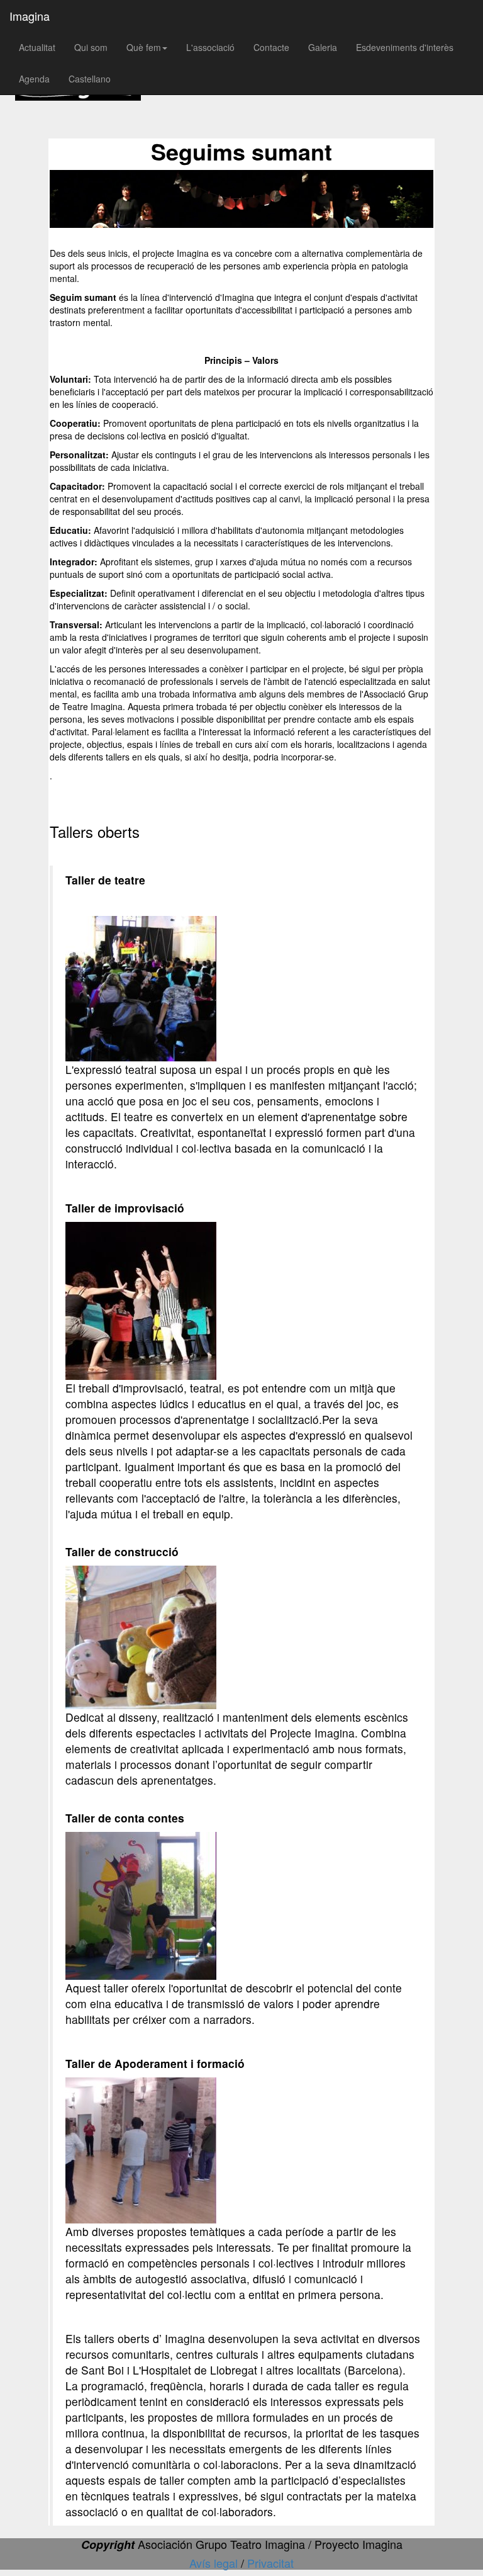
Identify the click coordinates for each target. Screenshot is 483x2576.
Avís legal (215, 2563)
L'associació (210, 47)
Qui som (91, 47)
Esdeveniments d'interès (405, 47)
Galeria (323, 47)
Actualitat (37, 47)
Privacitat (270, 2563)
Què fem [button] (144, 47)
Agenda (34, 79)
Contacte (271, 47)
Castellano (90, 79)
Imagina (30, 16)
